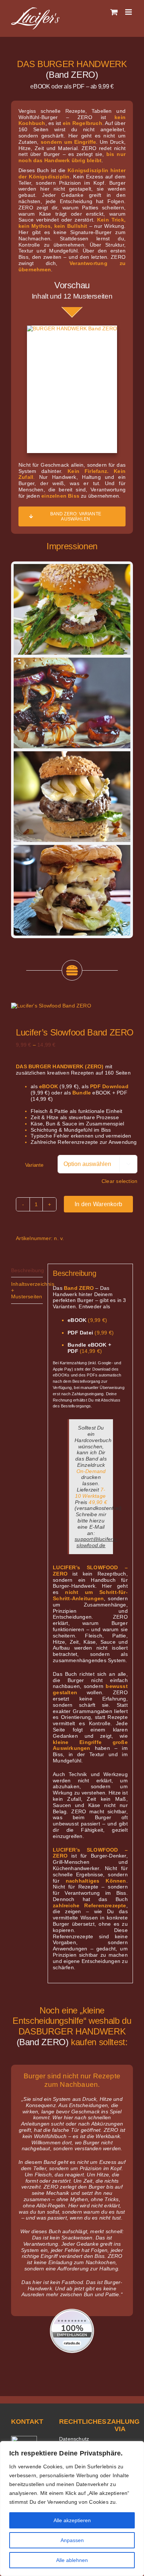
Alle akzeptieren (72, 2520)
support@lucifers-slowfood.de (96, 1542)
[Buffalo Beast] (72, 848)
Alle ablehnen (72, 2560)
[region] (72, 2509)
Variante (34, 1165)
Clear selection (119, 1181)
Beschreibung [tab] (27, 1270)
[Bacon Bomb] (72, 661)
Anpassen (72, 2540)
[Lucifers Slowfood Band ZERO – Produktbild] (72, 1006)
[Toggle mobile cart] (114, 12)
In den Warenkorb (98, 1204)
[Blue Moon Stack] (72, 754)
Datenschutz (74, 2439)
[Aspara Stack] (72, 567)
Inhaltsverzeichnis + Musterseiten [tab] (27, 1290)
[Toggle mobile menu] (129, 12)
